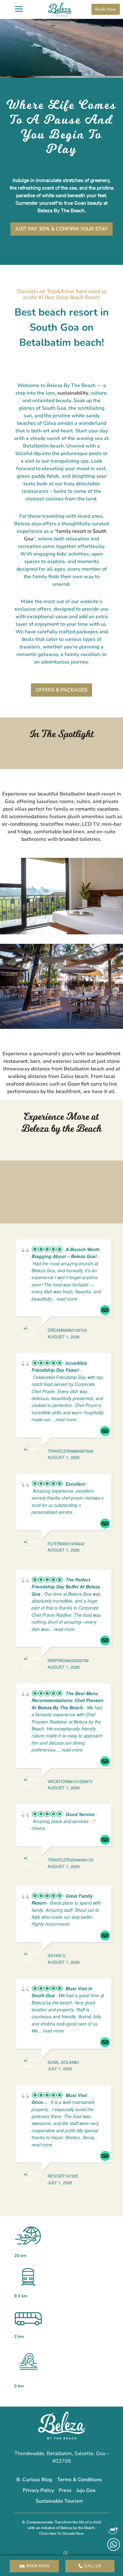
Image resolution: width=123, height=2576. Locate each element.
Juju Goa (86, 2490)
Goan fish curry (85, 1084)
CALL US (93, 2566)
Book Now (106, 9)
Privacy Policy (38, 2490)
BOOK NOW (38, 2566)
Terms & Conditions (79, 2480)
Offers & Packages (61, 690)
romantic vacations (97, 809)
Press (65, 2490)
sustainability (73, 393)
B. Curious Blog (34, 2480)
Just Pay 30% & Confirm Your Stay (61, 229)
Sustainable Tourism (59, 2501)
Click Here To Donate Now (61, 2533)
